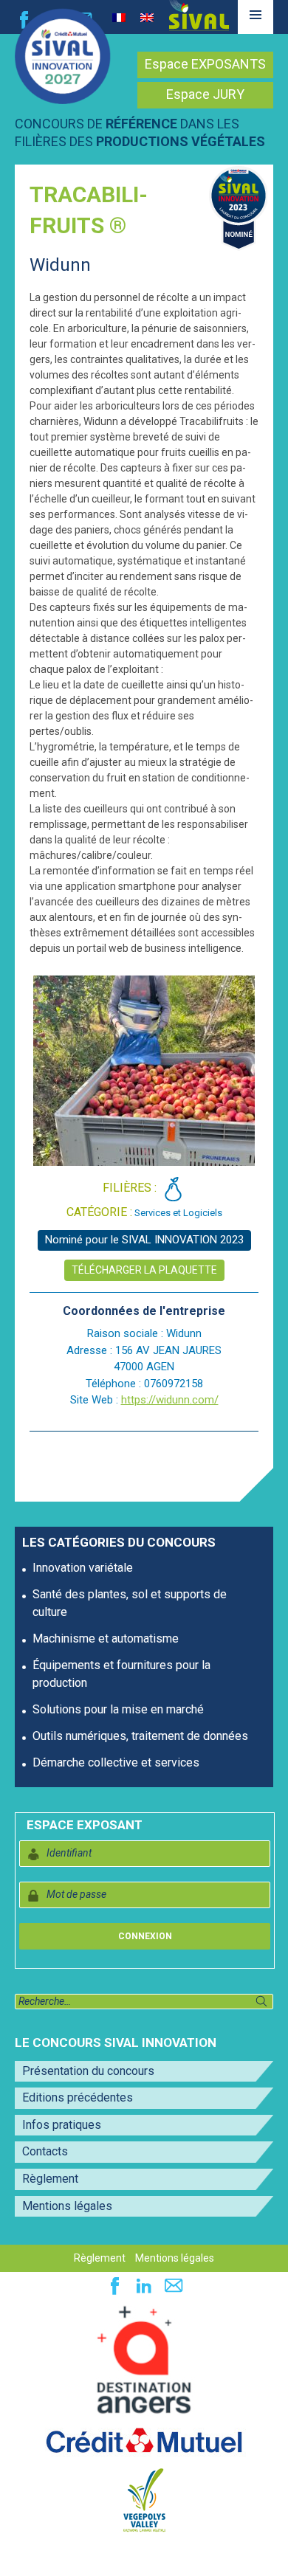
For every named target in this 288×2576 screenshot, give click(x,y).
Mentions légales (67, 2206)
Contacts (45, 2151)
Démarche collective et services (116, 1762)
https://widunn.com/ (170, 1400)
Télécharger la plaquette (144, 1270)
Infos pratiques (62, 2125)
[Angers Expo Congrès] (144, 2360)
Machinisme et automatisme (106, 1639)
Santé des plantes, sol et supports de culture (130, 1603)
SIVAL (199, 15)
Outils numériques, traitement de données (140, 1736)
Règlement (50, 2179)
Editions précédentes (78, 2097)
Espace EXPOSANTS (205, 64)
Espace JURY (205, 94)
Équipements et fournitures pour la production (121, 1674)
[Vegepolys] (144, 2499)
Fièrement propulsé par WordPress (88, 2557)
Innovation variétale (83, 1568)
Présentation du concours (88, 2071)
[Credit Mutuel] (144, 2441)
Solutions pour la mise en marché (118, 1709)
